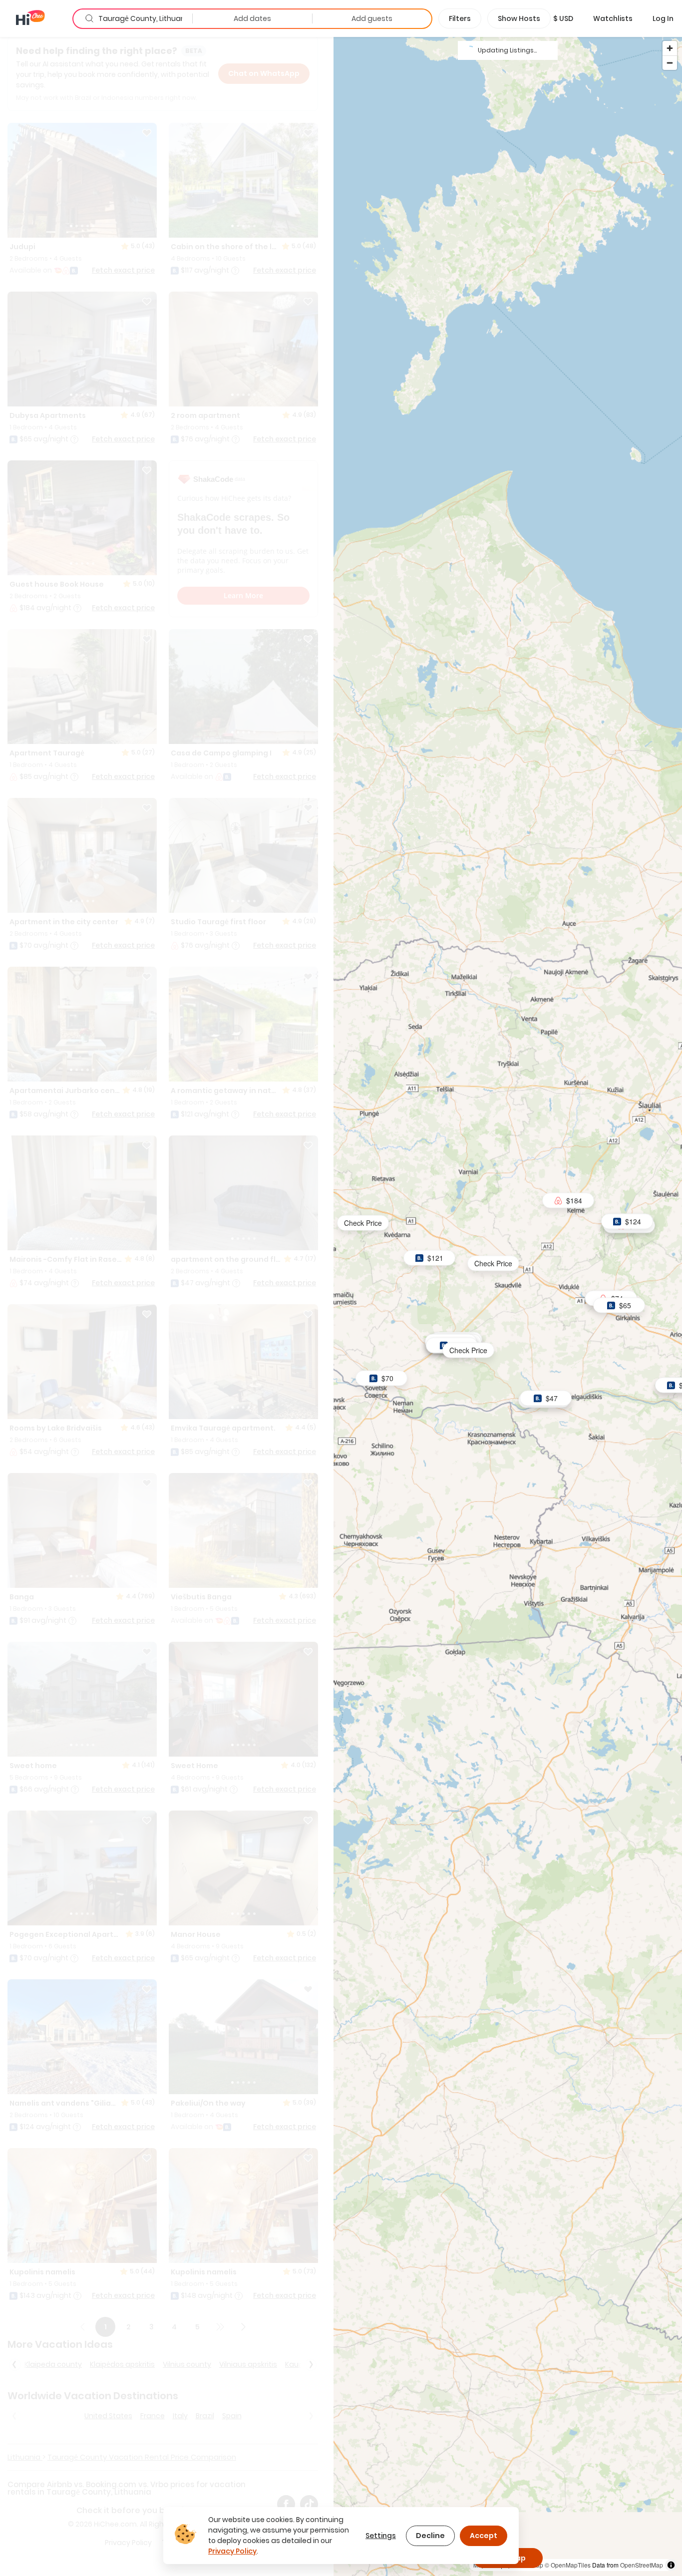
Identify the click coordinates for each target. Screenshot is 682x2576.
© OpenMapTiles (568, 2565)
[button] (563, 18)
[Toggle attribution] (671, 2565)
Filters (460, 18)
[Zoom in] (670, 48)
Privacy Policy (232, 2551)
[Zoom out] (670, 63)
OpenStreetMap (642, 2565)
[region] (508, 1306)
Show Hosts (519, 18)
